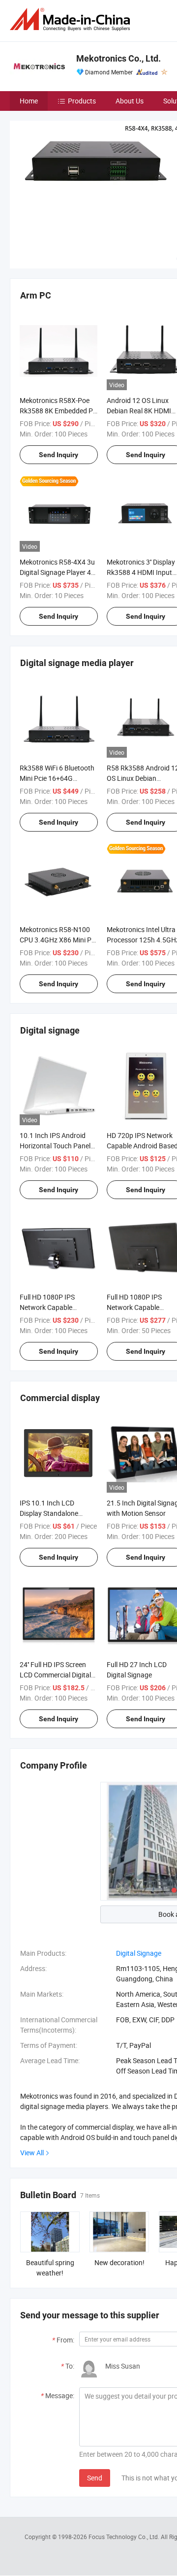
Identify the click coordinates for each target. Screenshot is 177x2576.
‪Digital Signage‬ (139, 1953)
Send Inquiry (59, 455)
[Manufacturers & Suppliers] (72, 19)
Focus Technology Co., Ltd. (125, 2537)
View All (32, 2153)
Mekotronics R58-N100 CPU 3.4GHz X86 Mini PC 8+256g (58, 940)
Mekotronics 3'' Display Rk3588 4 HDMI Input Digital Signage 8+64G (141, 572)
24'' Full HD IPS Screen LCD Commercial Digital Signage (55, 1675)
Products (82, 101)
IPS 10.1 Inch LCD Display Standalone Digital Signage (49, 1513)
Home (29, 101)
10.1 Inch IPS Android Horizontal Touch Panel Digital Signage (55, 1146)
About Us (130, 101)
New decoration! (119, 2262)
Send (95, 2478)
